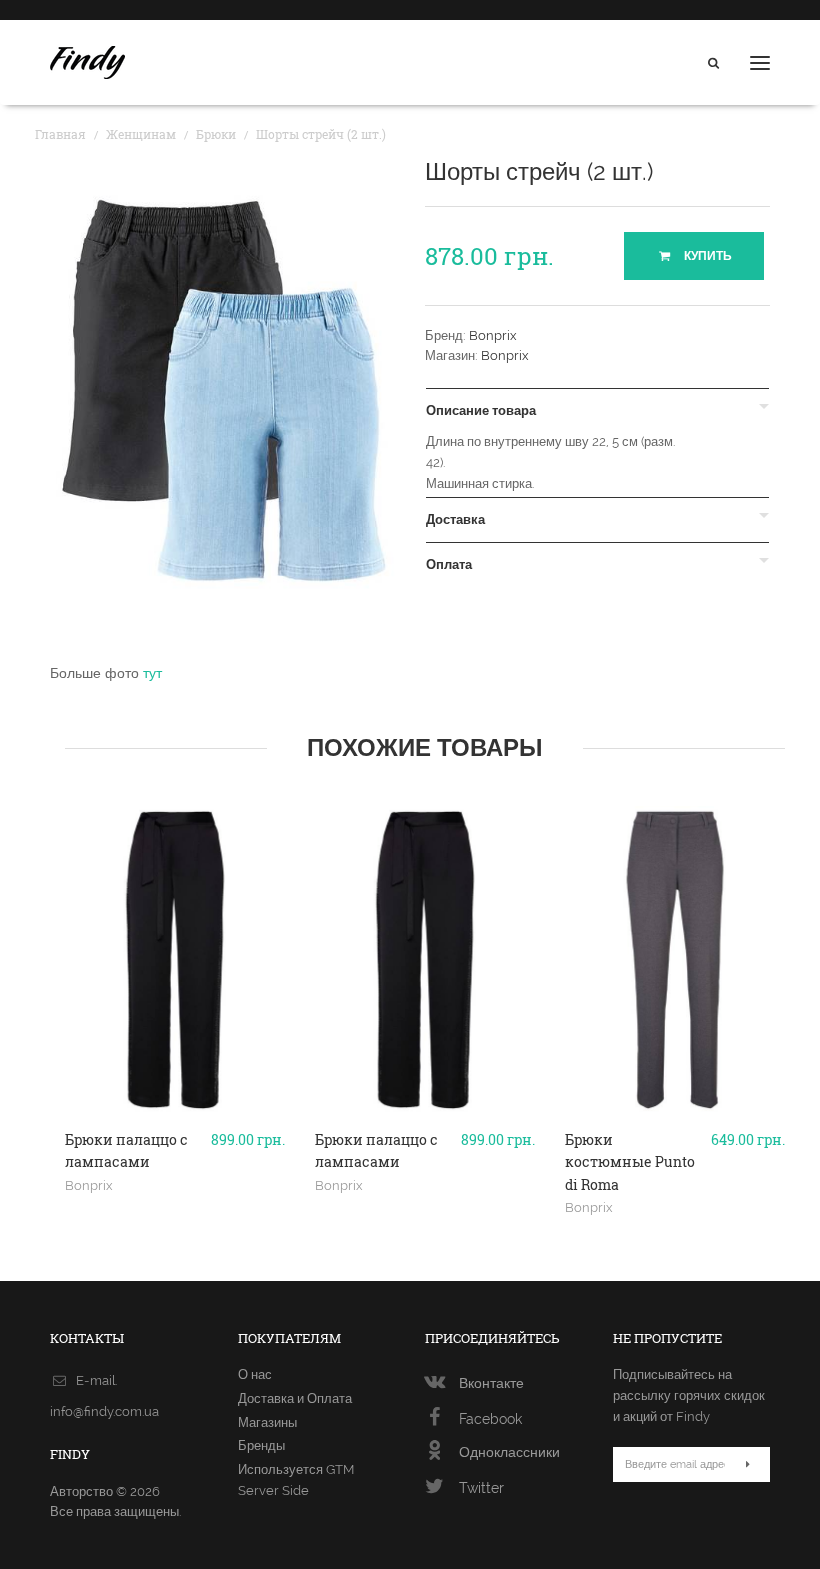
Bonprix (493, 335)
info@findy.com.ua (104, 1411)
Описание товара (481, 411)
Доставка (455, 520)
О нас (255, 1374)
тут (152, 673)
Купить (706, 256)
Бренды (261, 1445)
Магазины (267, 1422)
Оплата (449, 565)
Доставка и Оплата (295, 1398)
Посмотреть (175, 1142)
